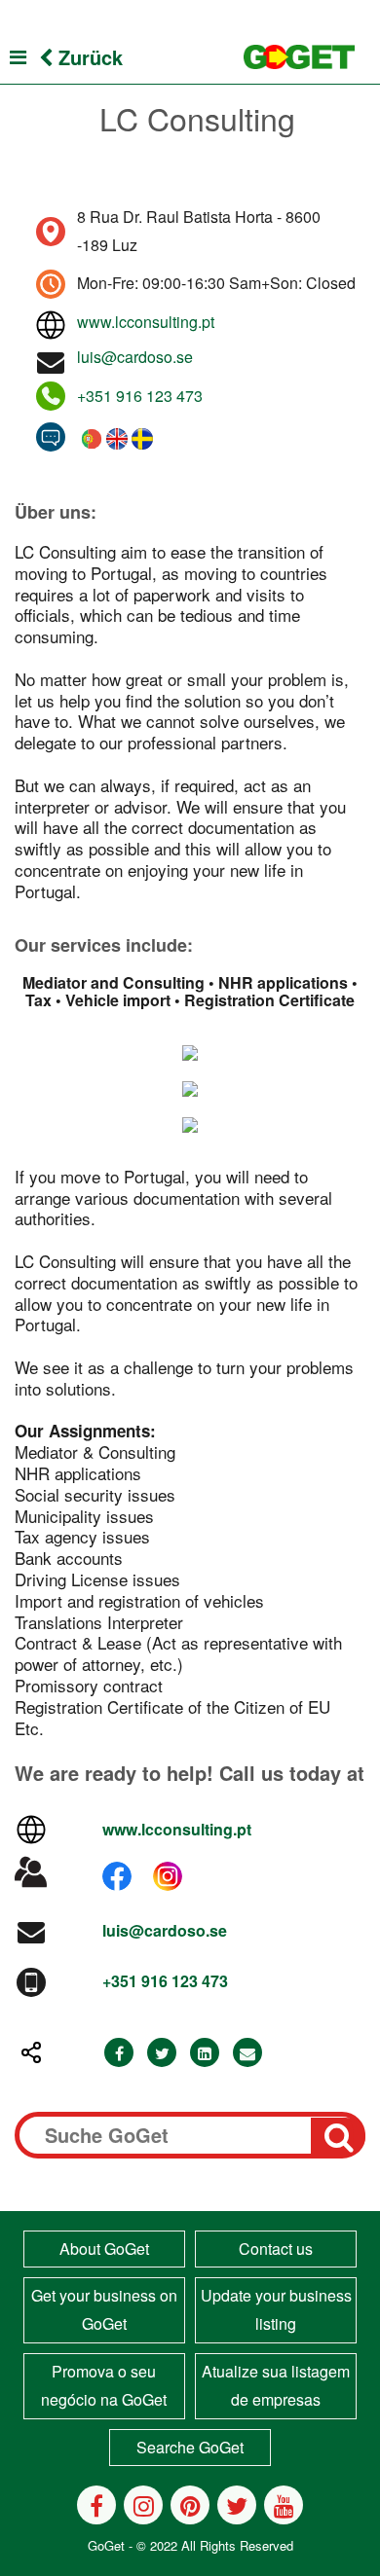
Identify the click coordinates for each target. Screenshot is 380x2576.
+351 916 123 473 (140, 396)
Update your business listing (276, 2309)
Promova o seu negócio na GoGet (104, 2385)
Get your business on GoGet (104, 2309)
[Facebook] (119, 2053)
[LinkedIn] (205, 2053)
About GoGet (104, 2249)
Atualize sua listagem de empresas (276, 2385)
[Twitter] (162, 2053)
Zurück (88, 57)
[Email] (247, 2053)
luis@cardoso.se (135, 357)
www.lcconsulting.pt (146, 322)
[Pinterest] (190, 2505)
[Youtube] (284, 2505)
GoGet (106, 2545)
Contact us (276, 2249)
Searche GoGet (190, 2447)
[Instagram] (143, 2505)
